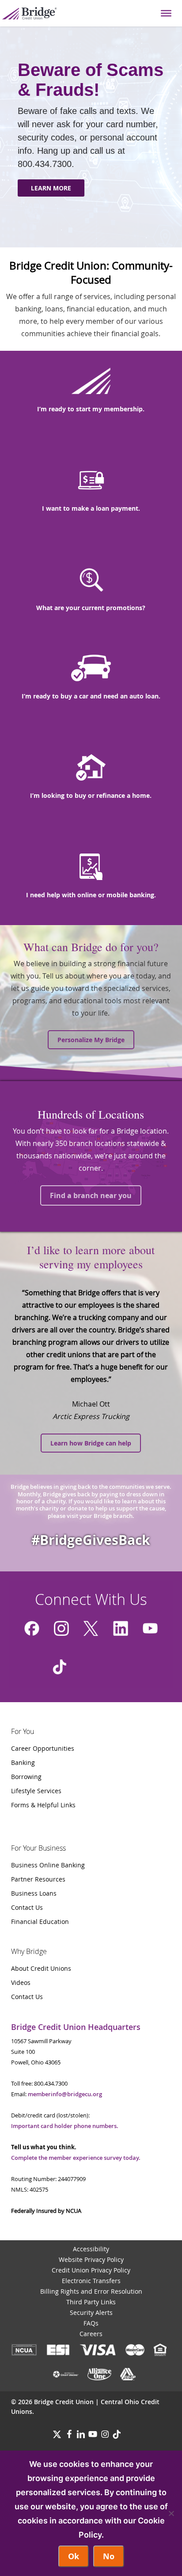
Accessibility (91, 2249)
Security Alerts (91, 2312)
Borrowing (26, 1777)
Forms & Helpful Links (43, 1805)
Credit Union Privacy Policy (91, 2270)
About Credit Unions (41, 1968)
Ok (74, 2556)
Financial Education (40, 1922)
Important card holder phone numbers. (65, 2126)
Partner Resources (38, 1879)
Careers (91, 2334)
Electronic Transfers (91, 2281)
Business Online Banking (48, 1865)
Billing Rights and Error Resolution (91, 2291)
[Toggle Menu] (166, 13)
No (109, 2556)
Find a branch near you (91, 1195)
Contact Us (27, 1907)
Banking (23, 1762)
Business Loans (34, 1893)
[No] (171, 2513)
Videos (21, 1982)
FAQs (91, 2323)
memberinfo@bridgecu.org (65, 2094)
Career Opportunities (43, 1748)
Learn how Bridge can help (91, 1443)
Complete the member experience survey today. (76, 2158)
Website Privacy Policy (91, 2259)
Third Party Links (91, 2302)
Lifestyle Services (36, 1791)
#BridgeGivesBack (91, 1540)
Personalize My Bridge (91, 1040)
